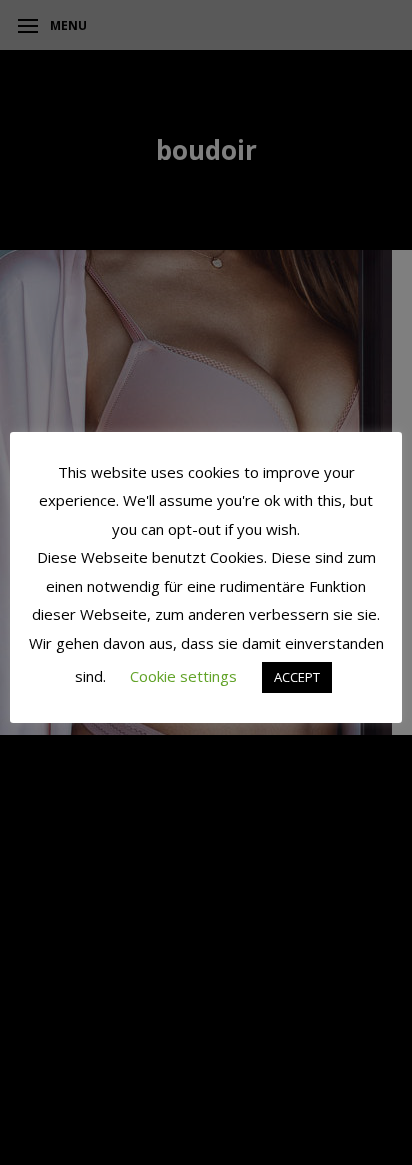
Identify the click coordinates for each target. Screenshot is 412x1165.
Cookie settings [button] (183, 676)
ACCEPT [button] (297, 677)
